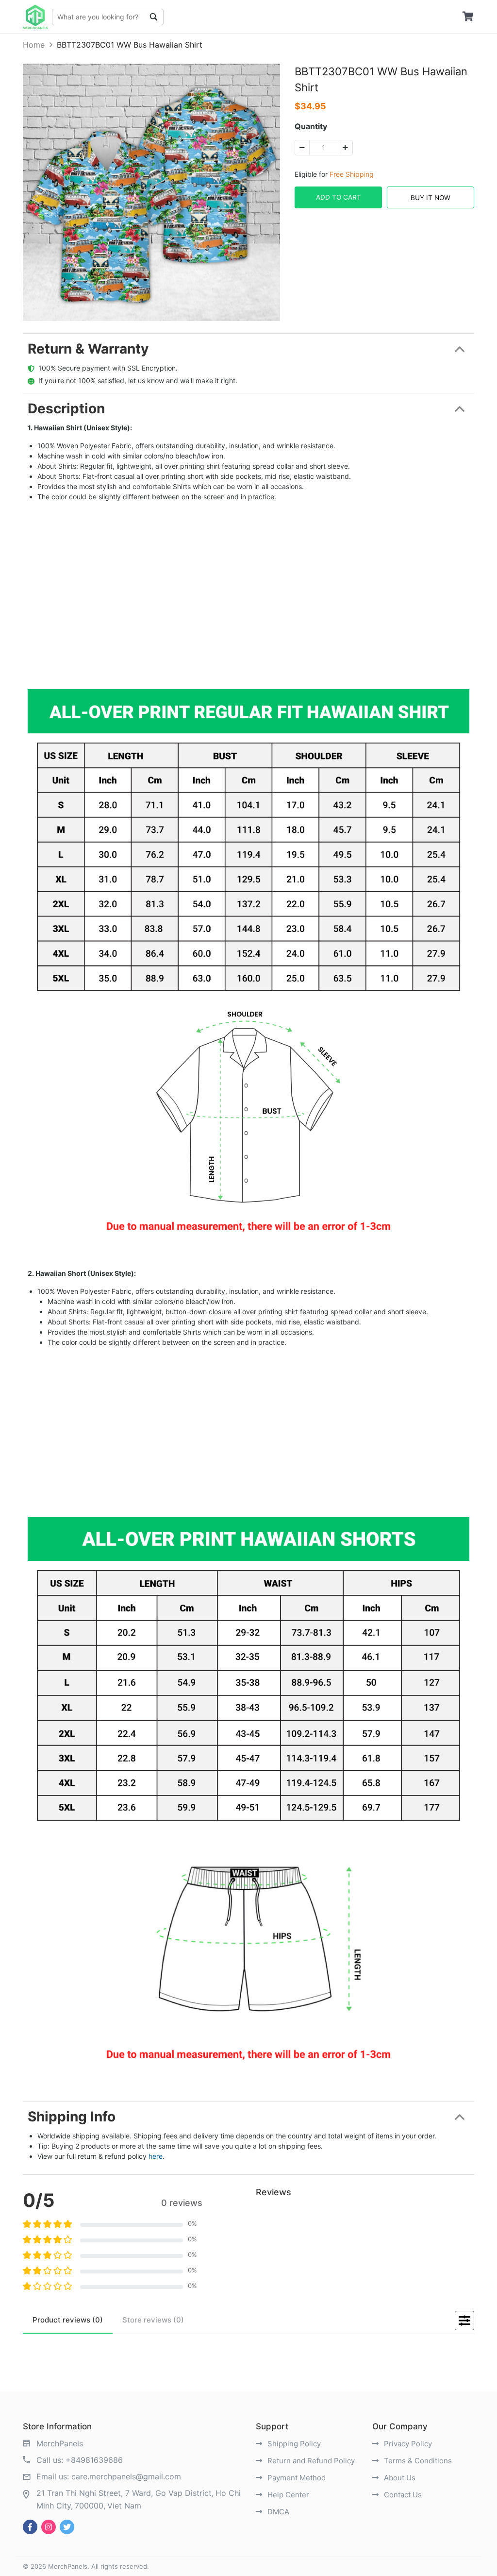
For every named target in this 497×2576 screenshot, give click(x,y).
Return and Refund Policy (310, 2461)
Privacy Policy (407, 2444)
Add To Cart (339, 197)
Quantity (311, 126)
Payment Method (296, 2478)
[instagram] (49, 2527)
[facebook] (30, 2527)
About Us (399, 2478)
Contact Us (402, 2495)
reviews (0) (68, 2320)
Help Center (287, 2495)
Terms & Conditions (417, 2461)
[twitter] (67, 2527)
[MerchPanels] (35, 17)
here (156, 2156)
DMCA (277, 2512)
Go (154, 17)
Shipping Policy (293, 2444)
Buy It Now (431, 198)
